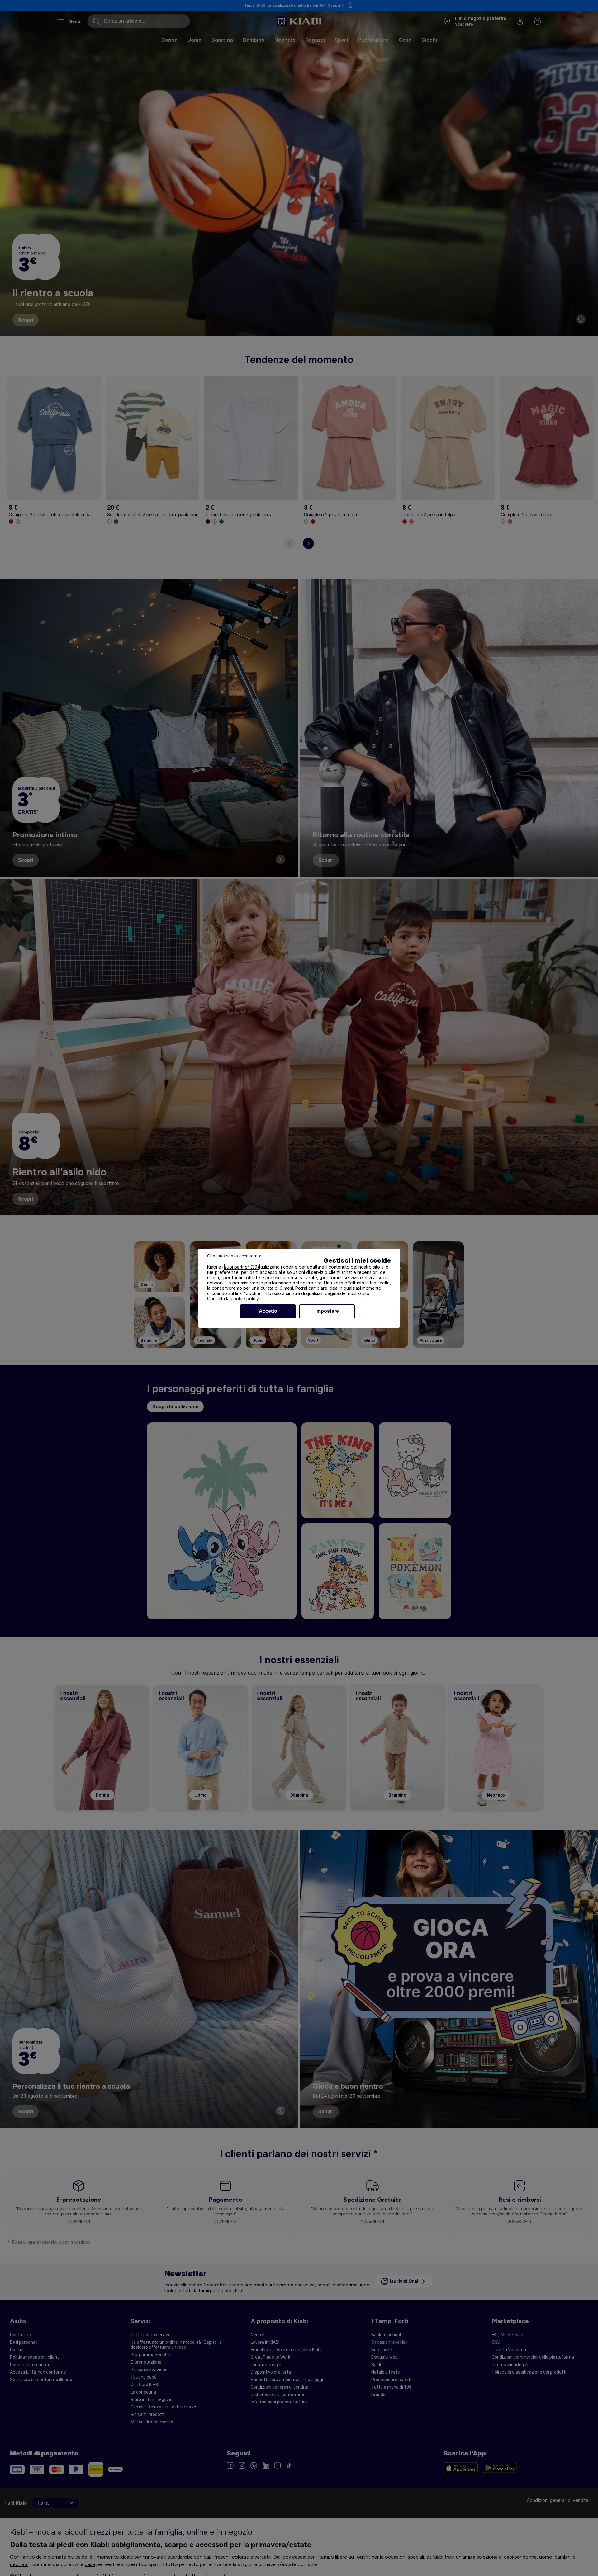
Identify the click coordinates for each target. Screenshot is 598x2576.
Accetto (268, 1311)
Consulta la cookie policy (233, 1299)
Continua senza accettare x (234, 1256)
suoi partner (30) (242, 1267)
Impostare (327, 1311)
